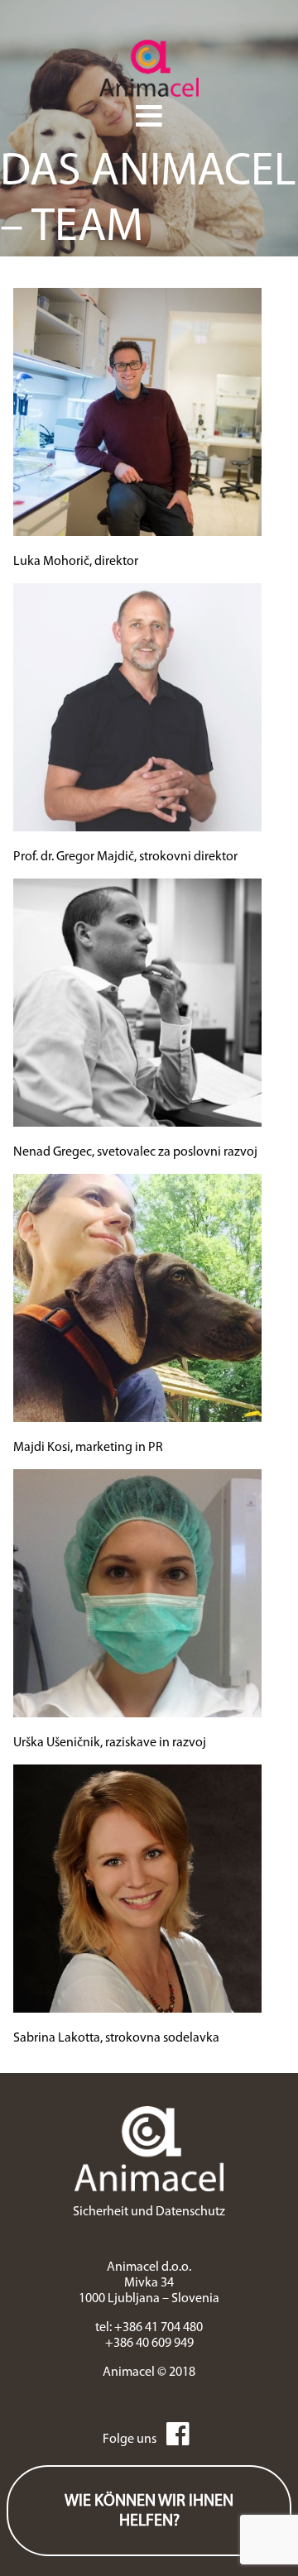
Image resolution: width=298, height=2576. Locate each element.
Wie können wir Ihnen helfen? (149, 2511)
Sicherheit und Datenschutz (149, 2212)
